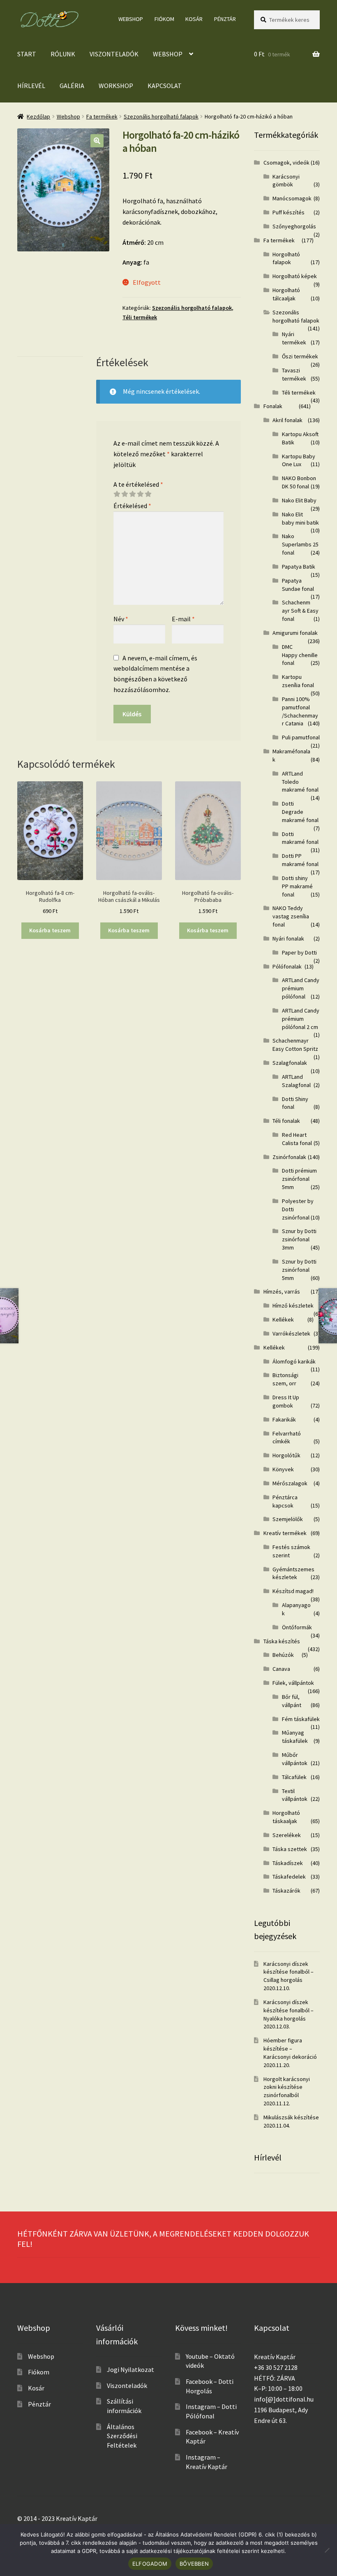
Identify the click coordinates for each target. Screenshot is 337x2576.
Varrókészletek (291, 1333)
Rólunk (63, 54)
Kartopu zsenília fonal (298, 681)
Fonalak (273, 406)
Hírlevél (31, 86)
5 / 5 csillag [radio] (148, 494)
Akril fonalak (287, 420)
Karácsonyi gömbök (286, 181)
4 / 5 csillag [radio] (140, 494)
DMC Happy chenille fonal (300, 655)
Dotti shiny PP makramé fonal (297, 886)
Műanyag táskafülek (295, 1737)
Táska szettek (290, 1849)
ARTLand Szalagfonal (296, 1081)
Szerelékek (287, 1835)
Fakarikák (284, 1419)
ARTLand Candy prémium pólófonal (301, 988)
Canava (281, 1669)
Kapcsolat (165, 86)
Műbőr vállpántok (295, 1759)
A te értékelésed (138, 484)
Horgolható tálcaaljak (286, 294)
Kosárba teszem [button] (50, 930)
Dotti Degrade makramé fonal (300, 812)
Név (121, 619)
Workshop (116, 86)
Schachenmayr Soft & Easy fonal (300, 611)
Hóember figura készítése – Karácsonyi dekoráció (290, 2049)
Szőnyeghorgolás (294, 226)
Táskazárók (286, 1891)
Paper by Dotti (299, 952)
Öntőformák (297, 1627)
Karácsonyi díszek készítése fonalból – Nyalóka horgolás (289, 2010)
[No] (327, 2550)
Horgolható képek (295, 276)
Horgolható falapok (286, 258)
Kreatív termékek (285, 1533)
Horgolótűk (286, 1455)
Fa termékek (102, 116)
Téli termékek (140, 317)
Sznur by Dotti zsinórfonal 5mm (299, 1270)
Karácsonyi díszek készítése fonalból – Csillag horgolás (289, 1972)
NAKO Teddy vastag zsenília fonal (291, 916)
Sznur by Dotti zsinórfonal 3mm (299, 1239)
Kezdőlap (38, 116)
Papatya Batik (299, 567)
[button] (97, 141)
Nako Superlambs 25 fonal (300, 544)
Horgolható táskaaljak (286, 1817)
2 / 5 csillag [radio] (125, 494)
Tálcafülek (294, 1777)
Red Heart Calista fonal (297, 1139)
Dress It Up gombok (286, 1401)
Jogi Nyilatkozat (130, 2369)
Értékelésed (132, 506)
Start (27, 54)
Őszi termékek (300, 356)
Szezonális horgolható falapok (161, 116)
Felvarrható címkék (287, 1438)
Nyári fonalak (288, 938)
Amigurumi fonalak (295, 633)
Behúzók (283, 1655)
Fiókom (164, 19)
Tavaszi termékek (294, 374)
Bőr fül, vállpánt (292, 1701)
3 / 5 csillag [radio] (132, 494)
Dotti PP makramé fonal (300, 860)
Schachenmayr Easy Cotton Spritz (295, 1045)
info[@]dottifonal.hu (284, 2399)
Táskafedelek (289, 1877)
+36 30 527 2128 (276, 2367)
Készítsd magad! (293, 1591)
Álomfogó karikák (294, 1361)
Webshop (131, 19)
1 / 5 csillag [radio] (117, 494)
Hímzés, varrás (282, 1291)
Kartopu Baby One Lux (299, 460)
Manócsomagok (292, 198)
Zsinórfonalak (289, 1157)
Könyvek (283, 1469)
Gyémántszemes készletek (293, 1573)
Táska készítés (282, 1641)
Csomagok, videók (286, 163)
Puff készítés (289, 212)
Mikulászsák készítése (291, 2117)
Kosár (194, 19)
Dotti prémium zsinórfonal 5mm (299, 1179)
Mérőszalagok (290, 1483)
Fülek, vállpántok (293, 1683)
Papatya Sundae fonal (298, 585)
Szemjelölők (288, 1519)
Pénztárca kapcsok (285, 1501)
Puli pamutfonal (301, 737)
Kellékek (283, 1319)
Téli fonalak (286, 1121)
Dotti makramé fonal (300, 838)
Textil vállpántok (295, 1795)
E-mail (183, 619)
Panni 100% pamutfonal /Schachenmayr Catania (300, 711)
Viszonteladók (114, 54)
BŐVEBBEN (194, 2564)
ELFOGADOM (150, 2564)
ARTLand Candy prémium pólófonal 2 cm (301, 1019)
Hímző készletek (293, 1305)
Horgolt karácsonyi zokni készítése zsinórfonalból (287, 2087)
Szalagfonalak (290, 1063)
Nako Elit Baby (299, 500)
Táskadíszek (288, 1863)
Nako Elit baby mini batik (300, 518)
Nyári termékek (294, 338)
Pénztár (225, 19)
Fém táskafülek (301, 1719)
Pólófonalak (287, 966)
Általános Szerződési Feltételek (122, 2436)
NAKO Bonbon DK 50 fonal (299, 482)
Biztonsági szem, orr (285, 1379)
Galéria (72, 86)
